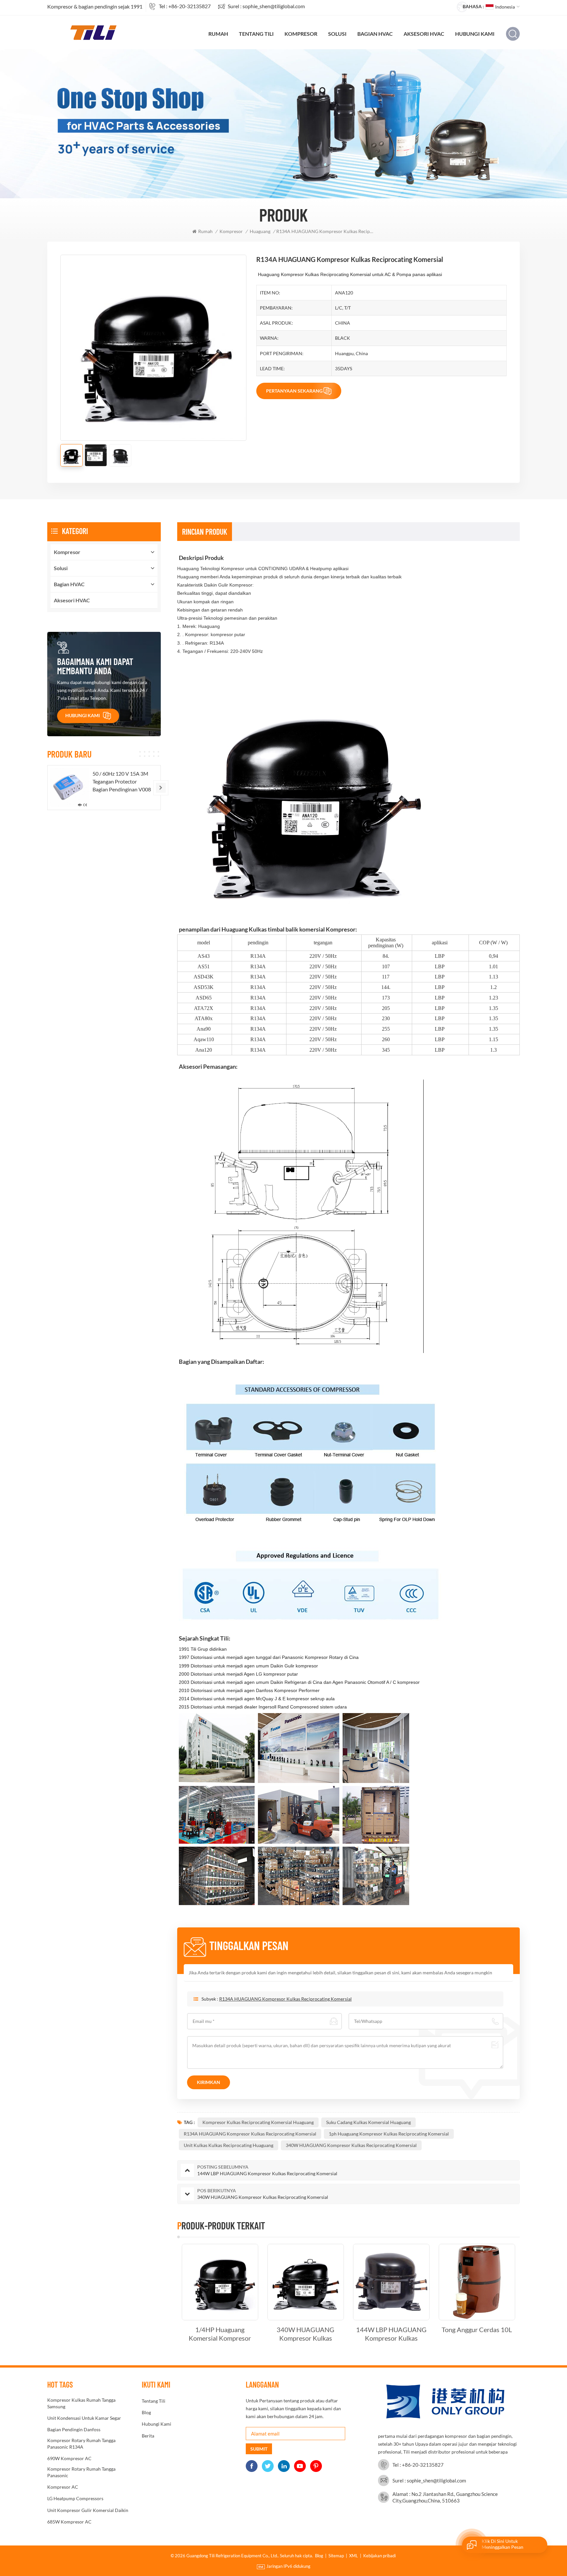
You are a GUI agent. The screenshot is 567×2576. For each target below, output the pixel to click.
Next (531, 2293)
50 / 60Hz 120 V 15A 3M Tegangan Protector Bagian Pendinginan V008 (122, 781)
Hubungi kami (475, 34)
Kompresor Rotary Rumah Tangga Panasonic (81, 2472)
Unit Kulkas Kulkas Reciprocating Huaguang (229, 2145)
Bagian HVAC (375, 34)
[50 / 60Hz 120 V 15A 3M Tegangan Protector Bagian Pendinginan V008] (70, 787)
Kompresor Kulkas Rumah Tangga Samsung (81, 2403)
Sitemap (336, 2556)
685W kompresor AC (69, 2522)
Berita (148, 2436)
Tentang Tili (256, 34)
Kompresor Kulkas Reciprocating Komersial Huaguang (258, 2122)
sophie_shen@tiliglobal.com (274, 6)
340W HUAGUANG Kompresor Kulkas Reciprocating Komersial (351, 2145)
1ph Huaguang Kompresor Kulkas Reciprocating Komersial (389, 2134)
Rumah (218, 34)
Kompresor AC (63, 2487)
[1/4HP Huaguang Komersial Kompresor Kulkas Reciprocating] (220, 2282)
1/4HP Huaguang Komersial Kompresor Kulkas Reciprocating (220, 2334)
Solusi (337, 34)
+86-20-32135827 (189, 6)
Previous (166, 2293)
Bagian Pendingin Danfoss (74, 2429)
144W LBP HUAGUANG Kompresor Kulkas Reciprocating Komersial (391, 2334)
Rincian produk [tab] (205, 532)
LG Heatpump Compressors (75, 2498)
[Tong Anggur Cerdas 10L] (477, 2282)
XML (354, 2556)
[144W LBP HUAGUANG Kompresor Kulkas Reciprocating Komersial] (391, 2282)
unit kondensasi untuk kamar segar (84, 2418)
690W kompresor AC (69, 2458)
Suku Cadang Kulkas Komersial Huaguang (368, 2122)
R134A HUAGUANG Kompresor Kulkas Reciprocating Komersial (285, 1999)
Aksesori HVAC (424, 34)
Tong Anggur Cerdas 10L (477, 2329)
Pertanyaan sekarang (294, 391)
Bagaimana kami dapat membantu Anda (95, 666)
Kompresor (301, 34)
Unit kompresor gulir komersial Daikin (88, 2510)
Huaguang (260, 231)
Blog (146, 2412)
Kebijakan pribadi (379, 2556)
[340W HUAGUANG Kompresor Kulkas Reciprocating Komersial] (306, 2282)
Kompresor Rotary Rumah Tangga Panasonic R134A (81, 2444)
